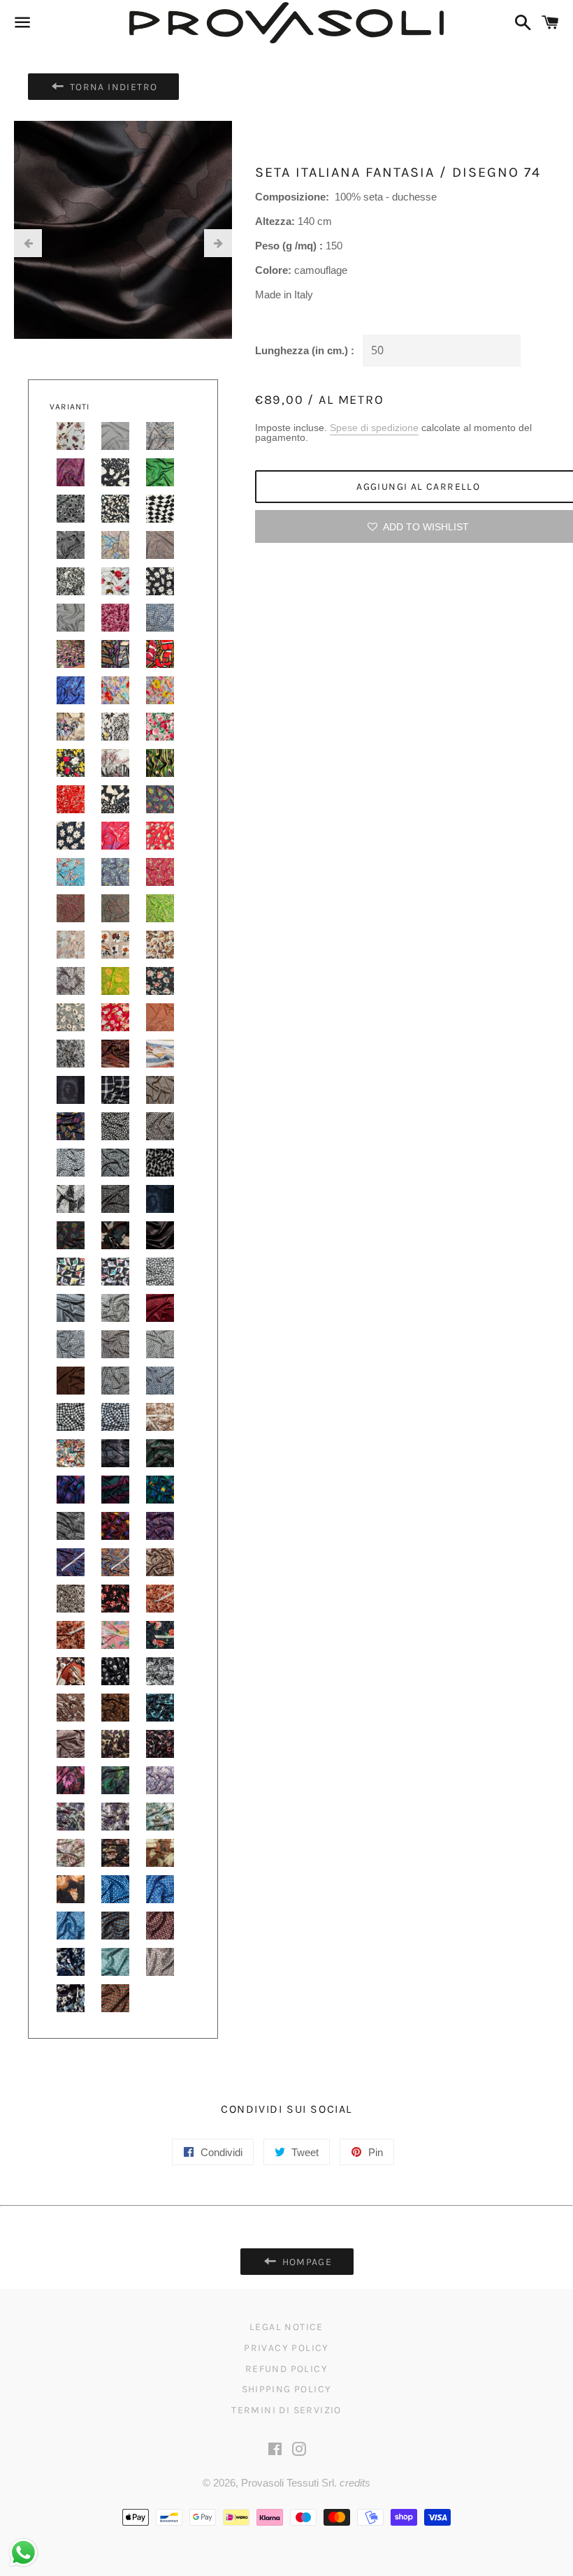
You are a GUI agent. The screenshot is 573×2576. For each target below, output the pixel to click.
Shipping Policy (287, 2389)
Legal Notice (286, 2327)
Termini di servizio (286, 2410)
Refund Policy (286, 2369)
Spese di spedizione (374, 428)
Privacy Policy (286, 2348)
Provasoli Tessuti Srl (288, 2483)
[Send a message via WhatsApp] (23, 2553)
